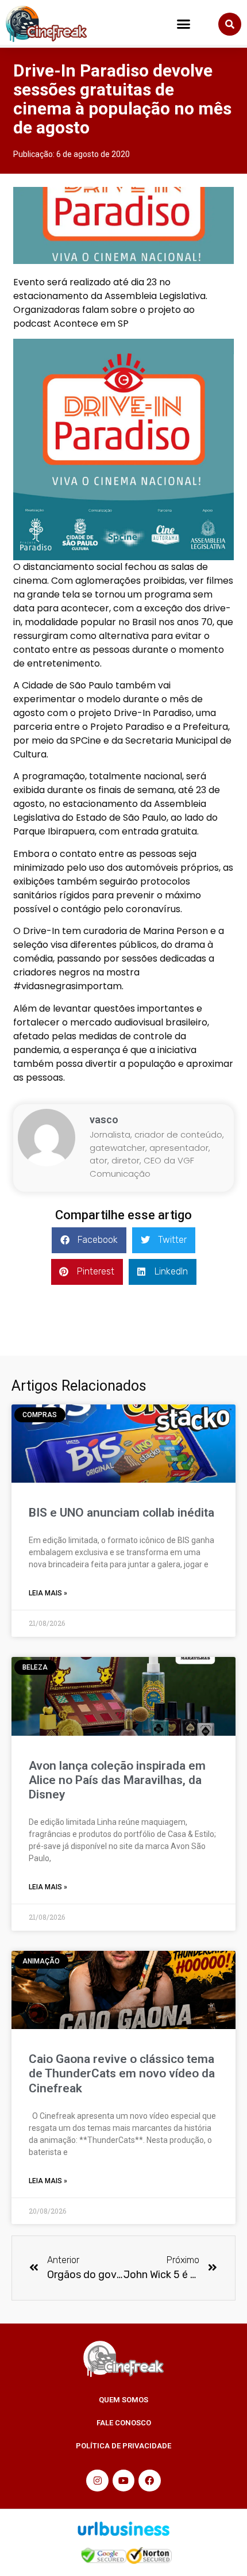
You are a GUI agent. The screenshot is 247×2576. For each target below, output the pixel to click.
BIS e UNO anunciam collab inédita (121, 1513)
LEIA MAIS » (48, 1593)
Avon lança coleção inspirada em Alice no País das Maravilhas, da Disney (117, 1780)
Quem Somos (123, 2400)
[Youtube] (123, 2481)
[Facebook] (149, 2481)
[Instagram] (97, 2481)
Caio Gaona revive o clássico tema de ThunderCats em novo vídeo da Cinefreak (122, 2073)
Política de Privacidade (123, 2446)
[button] (184, 24)
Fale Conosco (124, 2423)
